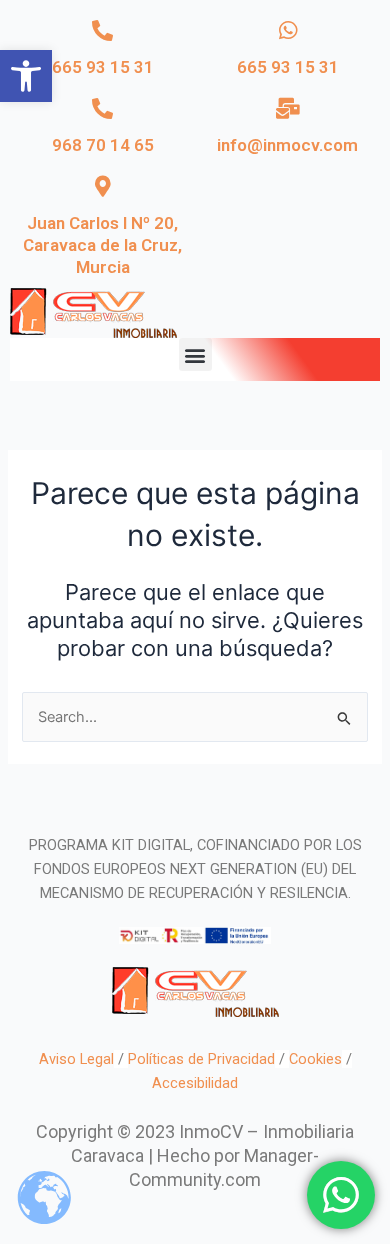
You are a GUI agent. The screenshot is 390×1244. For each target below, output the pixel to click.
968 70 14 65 (103, 145)
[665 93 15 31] (102, 30)
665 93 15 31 (103, 67)
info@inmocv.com (287, 145)
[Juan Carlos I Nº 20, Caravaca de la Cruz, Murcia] (102, 186)
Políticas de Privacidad (201, 1059)
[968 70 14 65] (102, 108)
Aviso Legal (76, 1059)
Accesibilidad (195, 1083)
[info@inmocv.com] (287, 108)
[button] (26, 76)
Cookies (315, 1059)
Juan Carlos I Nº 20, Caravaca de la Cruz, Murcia (102, 245)
